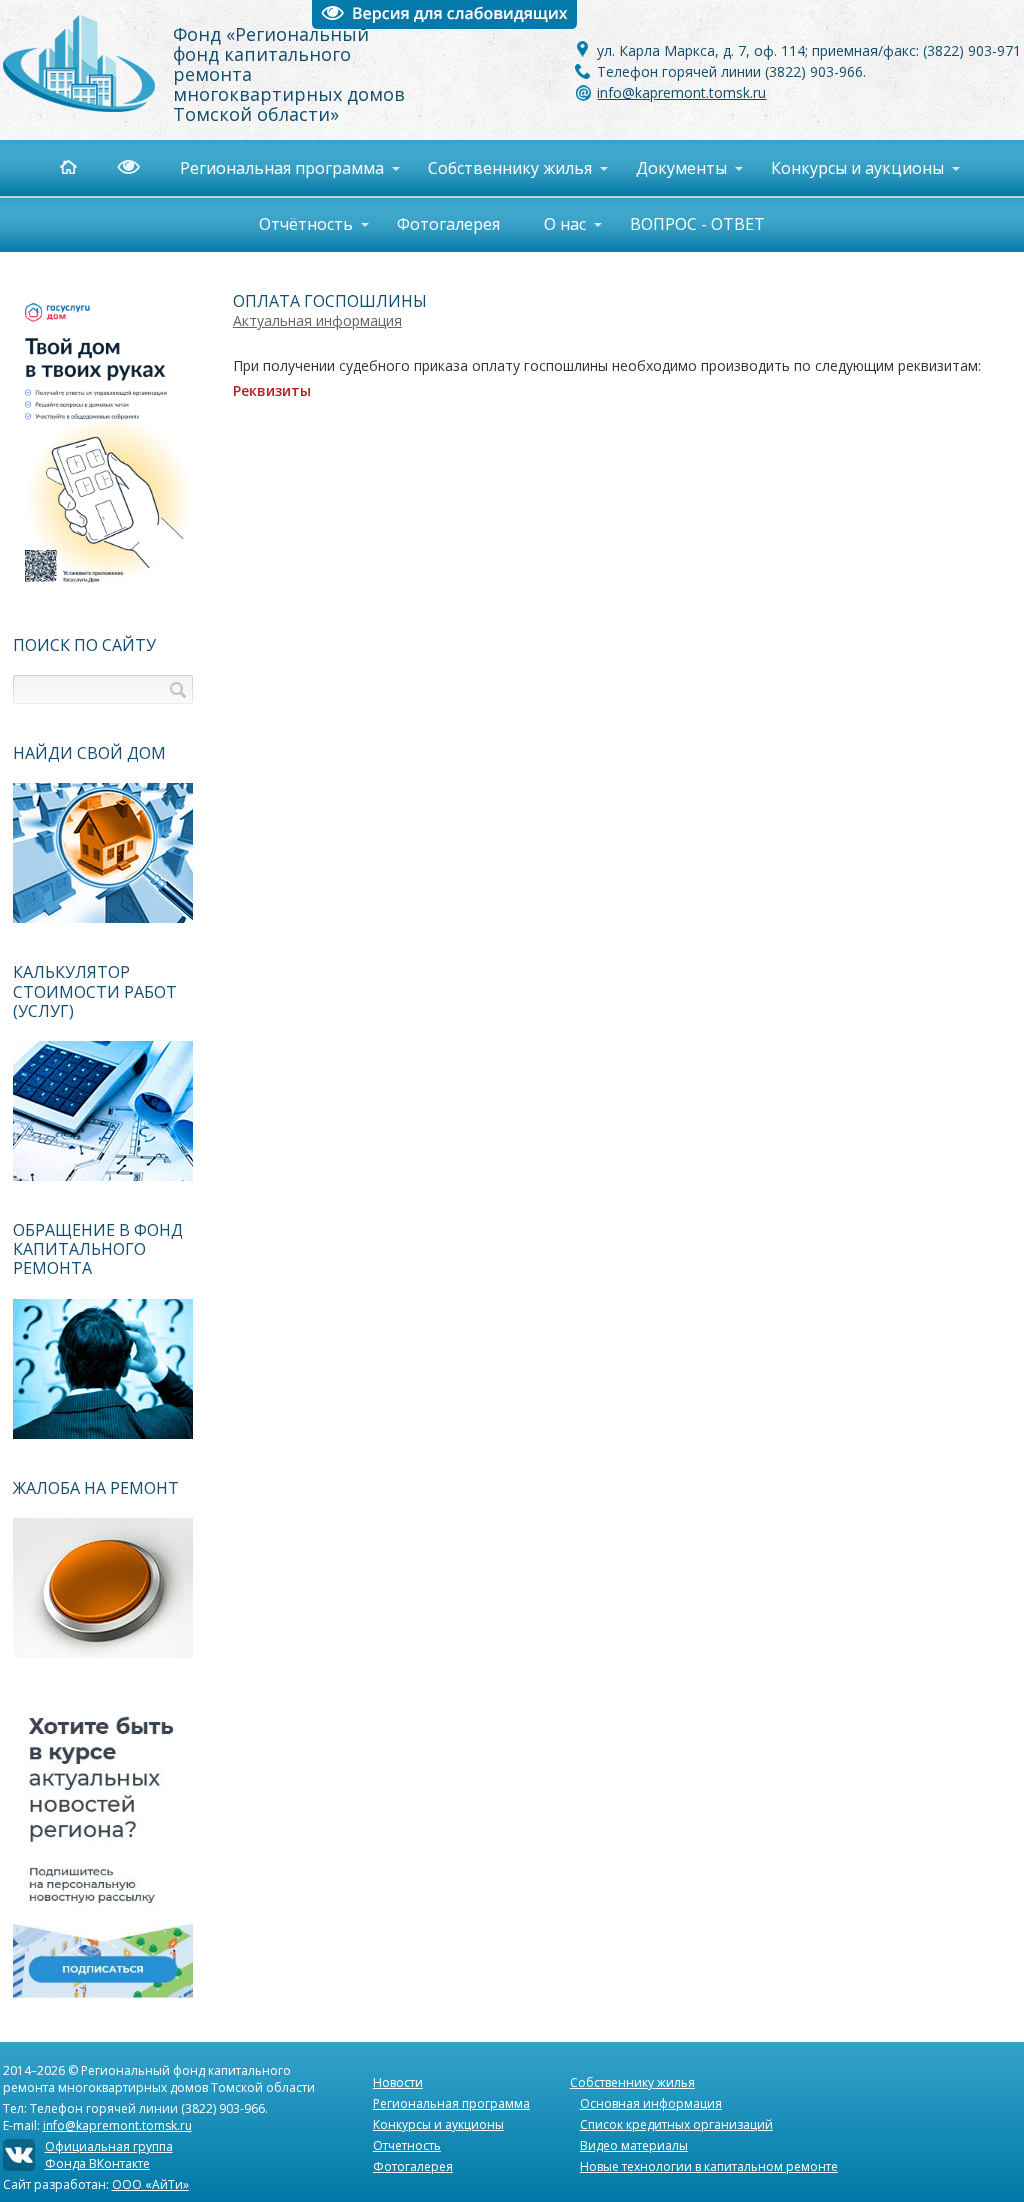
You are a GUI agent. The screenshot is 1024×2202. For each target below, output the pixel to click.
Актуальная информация (317, 320)
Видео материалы (634, 2145)
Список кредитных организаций (676, 2124)
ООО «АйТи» (150, 2184)
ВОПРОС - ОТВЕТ (697, 224)
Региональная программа (451, 2103)
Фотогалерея (448, 224)
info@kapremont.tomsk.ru (681, 92)
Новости (398, 2082)
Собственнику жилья (632, 2082)
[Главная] (88, 167)
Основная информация (651, 2103)
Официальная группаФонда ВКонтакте (109, 2155)
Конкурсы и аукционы (438, 2124)
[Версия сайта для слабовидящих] (138, 167)
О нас (565, 224)
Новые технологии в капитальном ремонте (709, 2166)
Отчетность (407, 2145)
